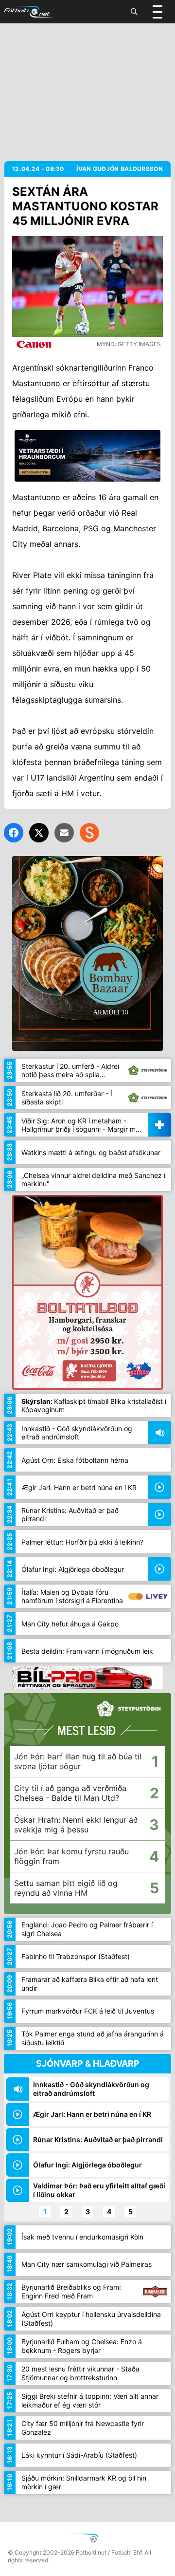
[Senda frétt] (64, 833)
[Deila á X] (39, 833)
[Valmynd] (157, 12)
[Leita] (134, 12)
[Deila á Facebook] (14, 833)
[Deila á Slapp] (89, 833)
